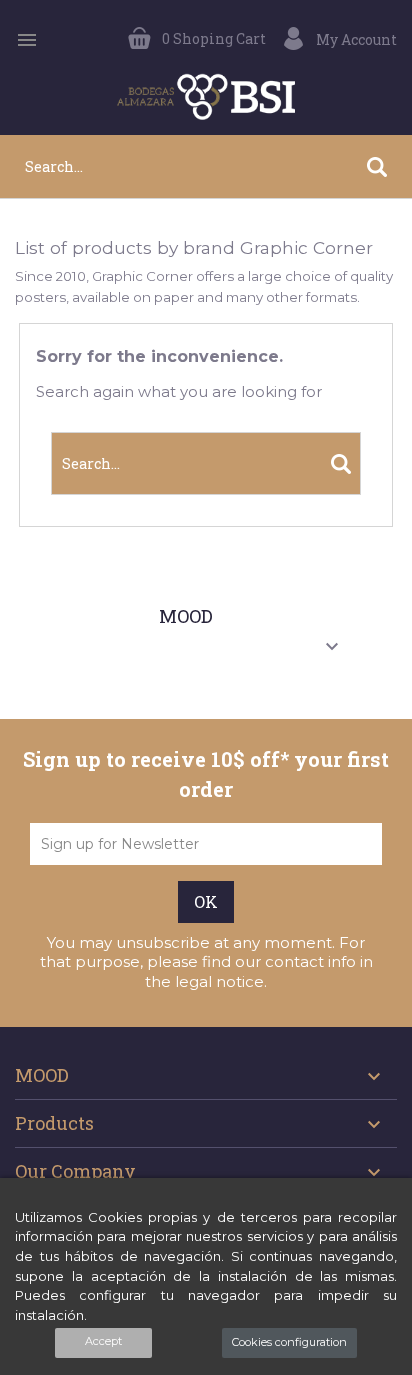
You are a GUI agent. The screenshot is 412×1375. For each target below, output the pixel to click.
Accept (103, 1341)
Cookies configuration (289, 1342)
